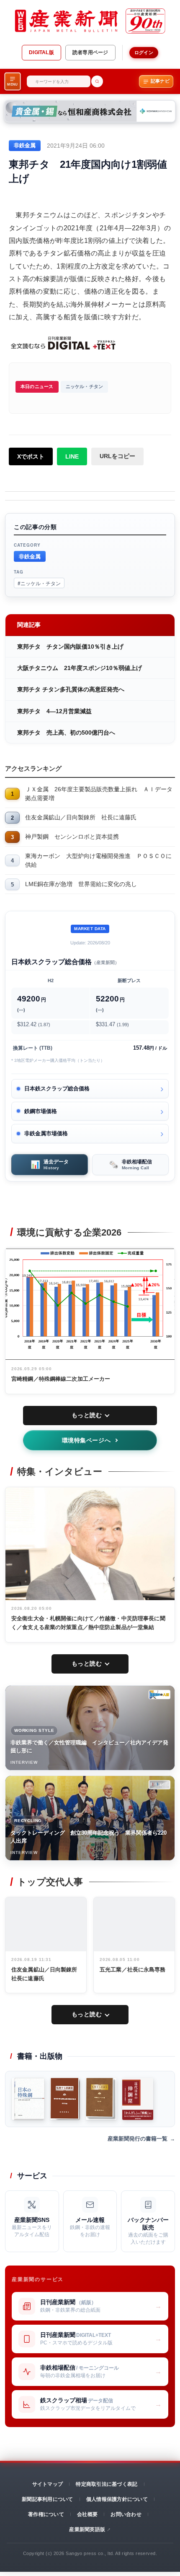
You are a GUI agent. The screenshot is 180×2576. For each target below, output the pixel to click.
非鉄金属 (30, 556)
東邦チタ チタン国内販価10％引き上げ (70, 647)
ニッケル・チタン (85, 386)
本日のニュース (37, 386)
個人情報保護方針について (117, 2499)
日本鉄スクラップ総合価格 (57, 1089)
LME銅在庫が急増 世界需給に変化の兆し (81, 884)
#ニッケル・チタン (39, 583)
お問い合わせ (126, 2514)
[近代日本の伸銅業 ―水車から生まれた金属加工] (138, 2099)
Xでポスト (31, 456)
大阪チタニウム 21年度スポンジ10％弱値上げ (80, 668)
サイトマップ (48, 2484)
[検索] (97, 81)
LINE (72, 456)
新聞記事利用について (47, 2499)
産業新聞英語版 (87, 2529)
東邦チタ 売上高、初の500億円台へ (66, 733)
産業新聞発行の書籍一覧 (138, 2139)
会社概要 (87, 2514)
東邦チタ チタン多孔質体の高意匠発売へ (71, 689)
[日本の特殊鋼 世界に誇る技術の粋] (28, 2099)
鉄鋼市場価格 (41, 1111)
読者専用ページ (90, 52)
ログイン (144, 52)
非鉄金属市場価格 (46, 1133)
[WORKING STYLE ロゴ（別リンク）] (159, 1695)
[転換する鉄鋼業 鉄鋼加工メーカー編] (101, 2099)
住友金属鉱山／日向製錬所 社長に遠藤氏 (81, 817)
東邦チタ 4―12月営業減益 (54, 711)
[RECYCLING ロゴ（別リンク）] (159, 1785)
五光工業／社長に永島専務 (133, 1970)
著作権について (46, 2514)
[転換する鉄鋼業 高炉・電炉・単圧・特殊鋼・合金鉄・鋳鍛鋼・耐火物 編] (65, 2099)
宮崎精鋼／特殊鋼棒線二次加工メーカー (61, 1379)
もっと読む (87, 1415)
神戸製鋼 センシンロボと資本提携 (72, 837)
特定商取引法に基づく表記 (107, 2484)
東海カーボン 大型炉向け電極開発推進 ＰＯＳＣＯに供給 (98, 860)
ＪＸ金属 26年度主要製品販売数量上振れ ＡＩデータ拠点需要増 (99, 794)
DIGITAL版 (41, 52)
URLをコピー (117, 456)
